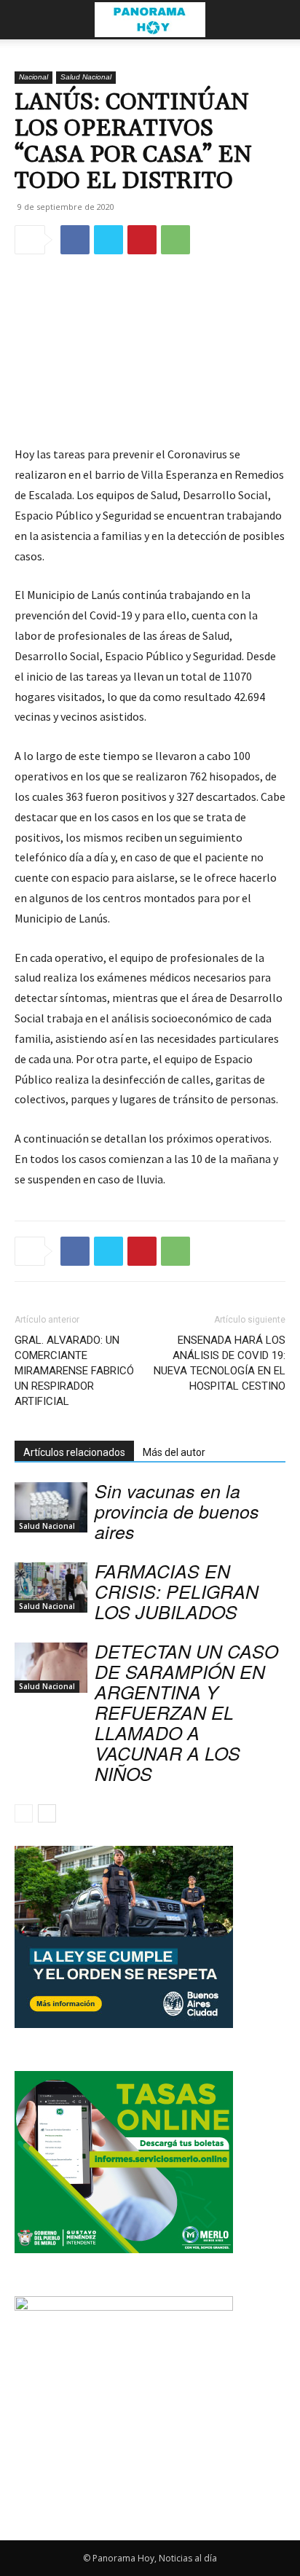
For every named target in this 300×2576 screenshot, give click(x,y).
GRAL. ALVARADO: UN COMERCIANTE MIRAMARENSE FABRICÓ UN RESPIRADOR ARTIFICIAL (74, 1371)
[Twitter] (108, 240)
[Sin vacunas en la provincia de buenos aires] (51, 1507)
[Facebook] (75, 240)
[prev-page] (24, 1813)
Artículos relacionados (74, 1452)
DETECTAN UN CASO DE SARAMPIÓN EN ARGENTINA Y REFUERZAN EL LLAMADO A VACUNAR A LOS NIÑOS (186, 1712)
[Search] (280, 20)
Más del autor (174, 1452)
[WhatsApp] (175, 240)
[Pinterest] (142, 240)
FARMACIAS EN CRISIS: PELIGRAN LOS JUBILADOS (177, 1591)
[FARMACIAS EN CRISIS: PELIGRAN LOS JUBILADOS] (51, 1588)
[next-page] (47, 1813)
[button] (25, 20)
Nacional (33, 77)
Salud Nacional (86, 77)
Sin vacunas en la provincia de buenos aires (177, 1511)
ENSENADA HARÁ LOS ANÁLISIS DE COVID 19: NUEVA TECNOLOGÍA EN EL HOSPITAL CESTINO (220, 1363)
